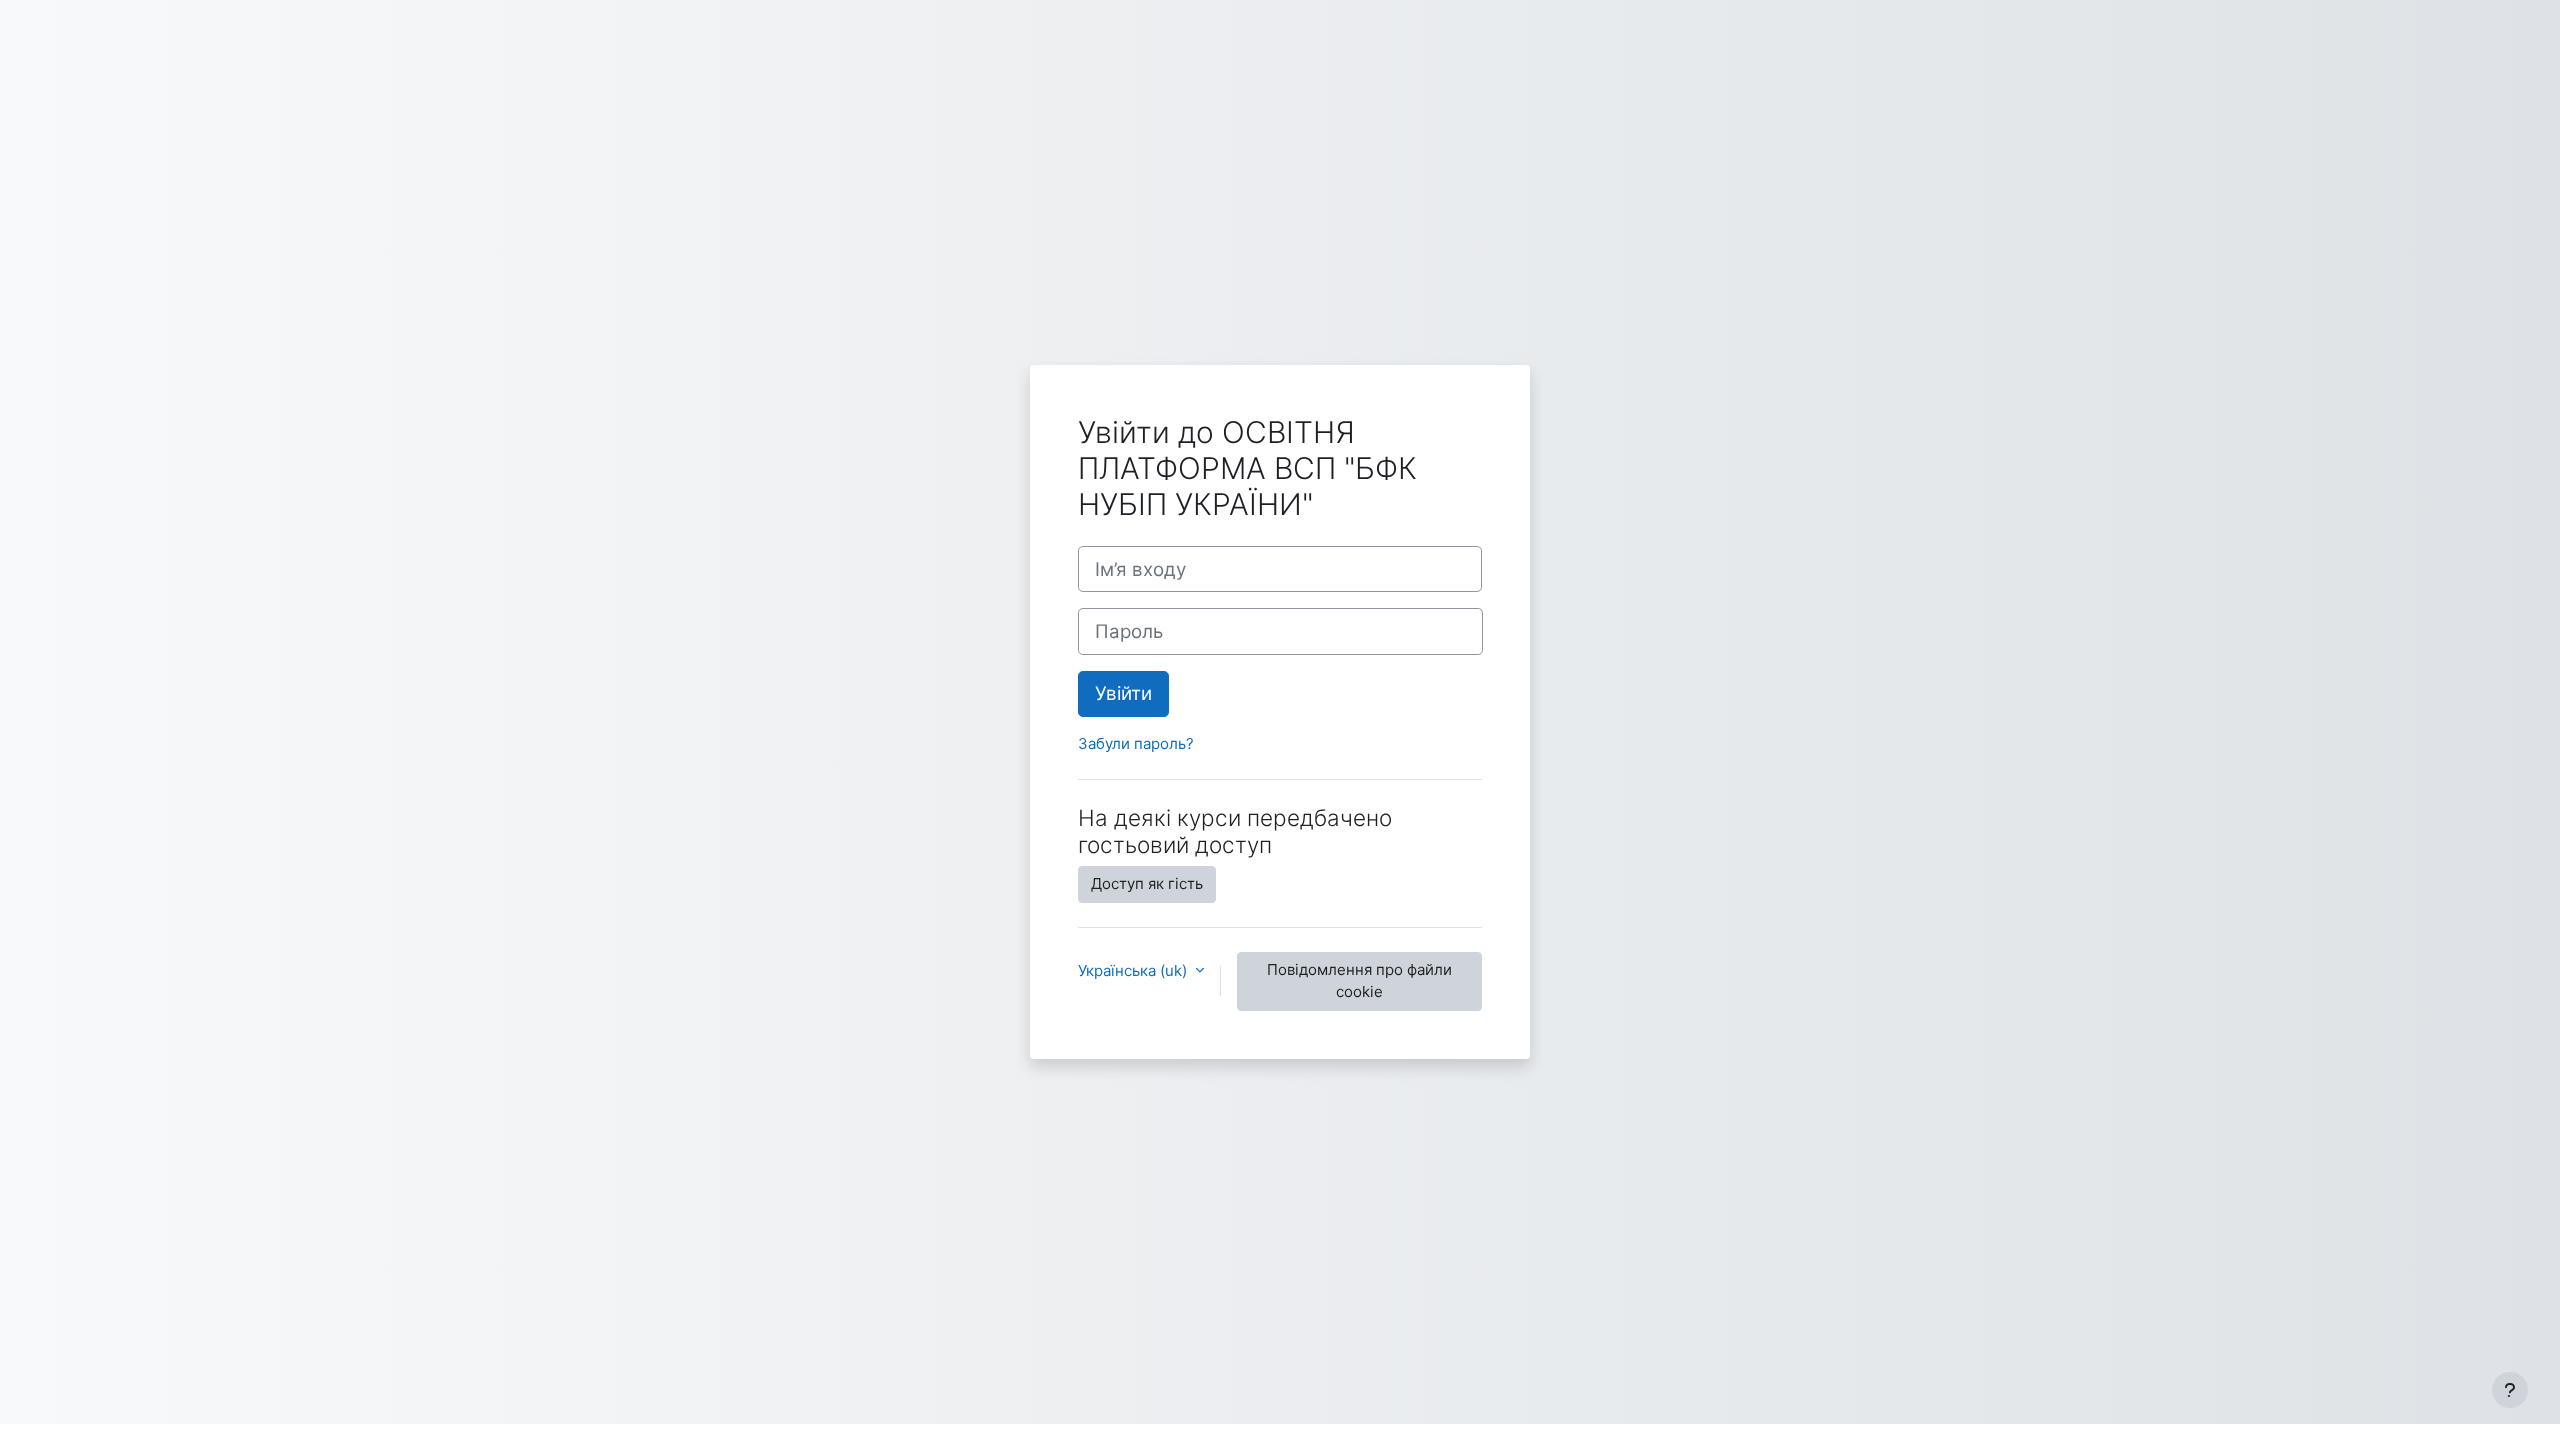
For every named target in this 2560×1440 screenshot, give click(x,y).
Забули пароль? (1136, 743)
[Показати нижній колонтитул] (2510, 1390)
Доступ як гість (1147, 883)
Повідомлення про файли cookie (1359, 981)
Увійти (1123, 693)
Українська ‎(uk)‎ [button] (1134, 970)
